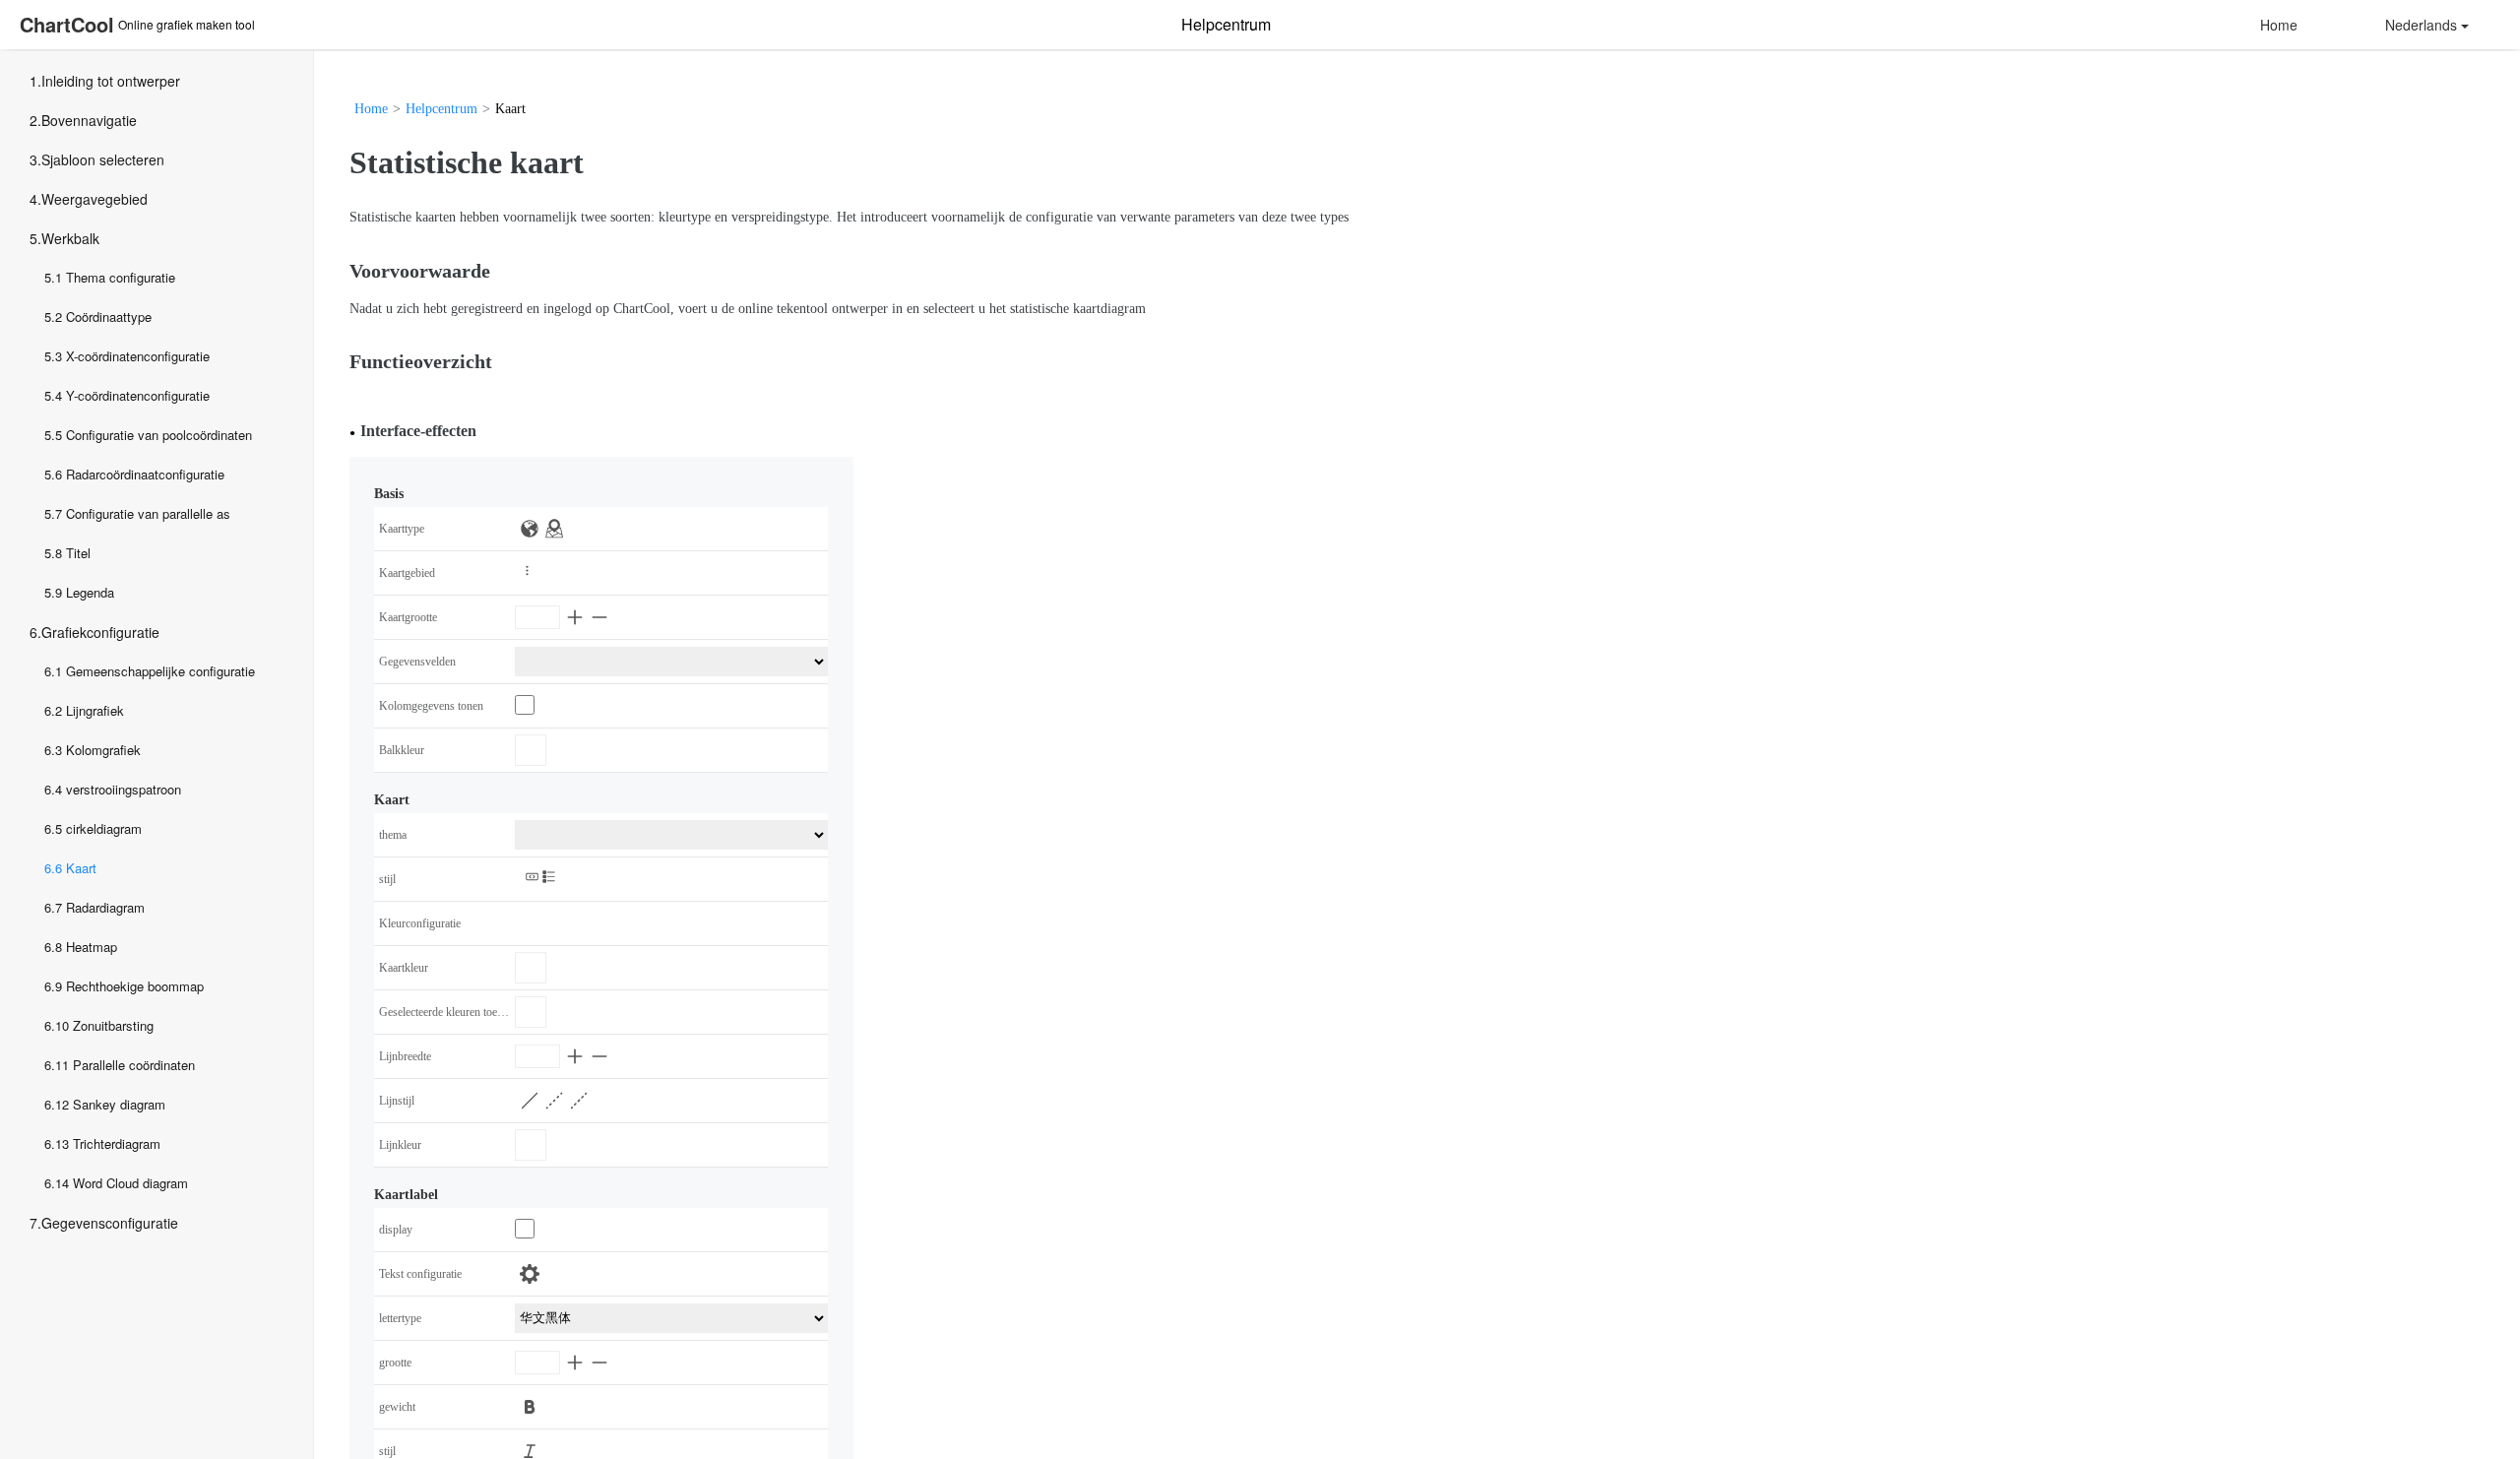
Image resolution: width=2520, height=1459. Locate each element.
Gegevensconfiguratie (110, 1223)
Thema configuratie (121, 277)
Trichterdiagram (117, 1143)
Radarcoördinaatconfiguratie (145, 474)
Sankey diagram (119, 1104)
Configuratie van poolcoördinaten (159, 435)
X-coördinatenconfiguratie (138, 356)
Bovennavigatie (89, 120)
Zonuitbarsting (113, 1025)
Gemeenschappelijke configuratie (160, 671)
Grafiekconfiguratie (100, 632)
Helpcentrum (441, 109)
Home (2279, 25)
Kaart (81, 868)
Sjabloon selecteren (103, 159)
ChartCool (67, 24)
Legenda (90, 592)
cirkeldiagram (104, 828)
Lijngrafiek (95, 710)
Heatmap (92, 947)
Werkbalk (70, 238)
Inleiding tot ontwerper (111, 81)
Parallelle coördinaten (134, 1065)
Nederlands (2421, 25)
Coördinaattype (109, 317)
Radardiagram (105, 907)
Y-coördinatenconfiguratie (138, 395)
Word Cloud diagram (130, 1183)
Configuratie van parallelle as (148, 513)
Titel (78, 553)
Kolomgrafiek (103, 750)
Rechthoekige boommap (135, 986)
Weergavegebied (94, 199)
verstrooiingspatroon (124, 789)
